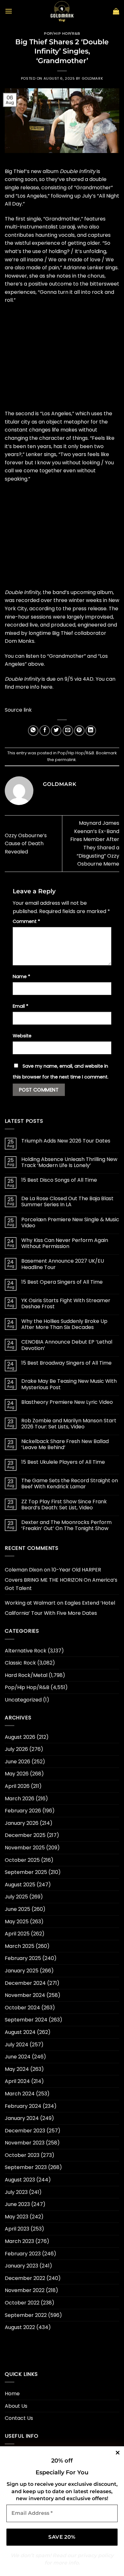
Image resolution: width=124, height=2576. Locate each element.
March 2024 (20, 2094)
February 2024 (23, 2106)
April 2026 (17, 1786)
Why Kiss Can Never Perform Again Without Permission (65, 1243)
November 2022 (25, 2290)
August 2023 (20, 2180)
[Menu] (9, 11)
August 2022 (20, 2327)
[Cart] (116, 11)
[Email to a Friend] (68, 731)
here (47, 687)
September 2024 (26, 2020)
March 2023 (19, 2241)
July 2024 (17, 2045)
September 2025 (26, 1872)
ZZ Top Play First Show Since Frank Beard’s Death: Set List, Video (64, 1505)
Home (12, 2394)
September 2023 (26, 2167)
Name (21, 976)
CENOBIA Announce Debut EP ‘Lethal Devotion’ (67, 1345)
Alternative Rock (26, 1651)
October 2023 (22, 2155)
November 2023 (25, 2143)
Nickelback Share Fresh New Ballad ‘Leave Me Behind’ (65, 1444)
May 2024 (17, 2069)
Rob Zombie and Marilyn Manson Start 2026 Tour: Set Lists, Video (69, 1424)
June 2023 (17, 2204)
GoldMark (92, 78)
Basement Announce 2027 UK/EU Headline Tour (63, 1264)
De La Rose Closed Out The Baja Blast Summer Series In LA (67, 1201)
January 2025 (22, 1971)
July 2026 (16, 1749)
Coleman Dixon (24, 1570)
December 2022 (25, 2278)
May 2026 (17, 1774)
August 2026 (20, 1737)
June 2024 (18, 2057)
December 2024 (25, 1983)
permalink (65, 760)
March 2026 (20, 1799)
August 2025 (20, 1885)
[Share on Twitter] (56, 731)
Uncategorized (23, 1700)
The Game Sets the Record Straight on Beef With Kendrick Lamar (70, 1484)
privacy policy (96, 2555)
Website (22, 1036)
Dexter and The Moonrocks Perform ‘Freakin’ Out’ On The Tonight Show (66, 1525)
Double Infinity (78, 171)
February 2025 (23, 1958)
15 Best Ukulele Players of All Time (63, 1462)
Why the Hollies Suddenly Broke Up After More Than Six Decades (64, 1324)
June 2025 (17, 1909)
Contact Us (19, 2418)
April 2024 (17, 2081)
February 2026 (23, 1811)
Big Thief (15, 171)
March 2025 (20, 1946)
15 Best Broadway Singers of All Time (66, 1363)
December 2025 (25, 1835)
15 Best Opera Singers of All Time (62, 1282)
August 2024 (20, 2032)
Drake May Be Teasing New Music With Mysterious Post (69, 1384)
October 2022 (22, 2303)
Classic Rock (20, 1663)
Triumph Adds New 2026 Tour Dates (66, 1141)
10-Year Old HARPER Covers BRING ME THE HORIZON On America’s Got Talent (61, 1579)
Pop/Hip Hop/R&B (62, 33)
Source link (18, 710)
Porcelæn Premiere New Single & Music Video (70, 1223)
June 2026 (17, 1762)
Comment (26, 921)
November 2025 (25, 1848)
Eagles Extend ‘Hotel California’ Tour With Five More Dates (60, 1608)
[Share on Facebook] (45, 731)
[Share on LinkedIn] (91, 731)
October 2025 (22, 1860)
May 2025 (17, 1922)
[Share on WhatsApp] (33, 731)
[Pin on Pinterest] (79, 731)
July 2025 (16, 1897)
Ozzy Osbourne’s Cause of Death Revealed (26, 844)
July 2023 (16, 2192)
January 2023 (21, 2266)
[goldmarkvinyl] (62, 11)
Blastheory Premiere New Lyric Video (67, 1402)
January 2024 (22, 2118)
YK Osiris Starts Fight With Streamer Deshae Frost (66, 1303)
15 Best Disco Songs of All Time (59, 1180)
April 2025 (17, 1934)
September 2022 (26, 2315)
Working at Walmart (30, 1603)
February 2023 (23, 2254)
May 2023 (17, 2217)
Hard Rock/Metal (26, 1675)
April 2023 (17, 2229)
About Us (16, 2406)
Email (21, 1006)
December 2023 (25, 2131)
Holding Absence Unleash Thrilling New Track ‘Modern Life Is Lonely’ (69, 1162)
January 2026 (22, 1823)
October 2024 (22, 2008)
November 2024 (25, 1995)
